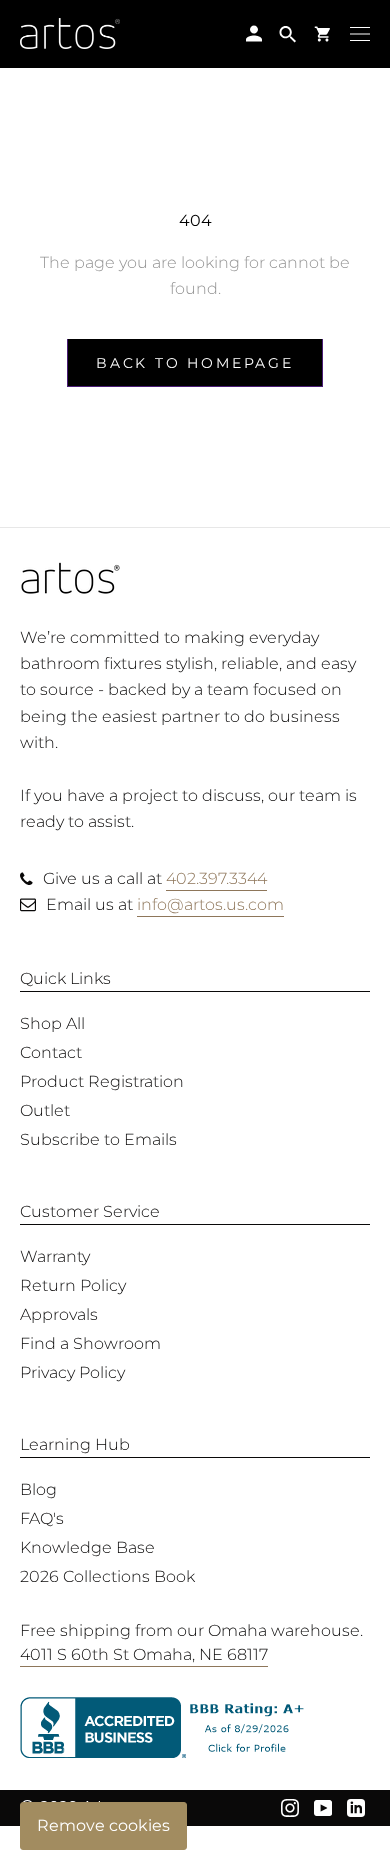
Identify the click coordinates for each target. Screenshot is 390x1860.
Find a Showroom (90, 1343)
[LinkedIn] (356, 1807)
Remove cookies (103, 1825)
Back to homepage (195, 363)
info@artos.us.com (210, 904)
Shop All (52, 1023)
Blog (38, 1489)
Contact (51, 1052)
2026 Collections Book (107, 1576)
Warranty (55, 1256)
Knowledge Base (87, 1547)
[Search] (288, 33)
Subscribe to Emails (98, 1139)
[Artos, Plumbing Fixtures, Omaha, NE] (195, 1728)
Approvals (59, 1314)
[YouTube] (323, 1807)
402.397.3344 (216, 878)
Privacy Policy (72, 1372)
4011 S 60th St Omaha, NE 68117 (144, 1654)
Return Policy (73, 1285)
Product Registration (102, 1081)
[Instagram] (290, 1807)
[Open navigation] (360, 33)
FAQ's (42, 1518)
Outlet (45, 1110)
